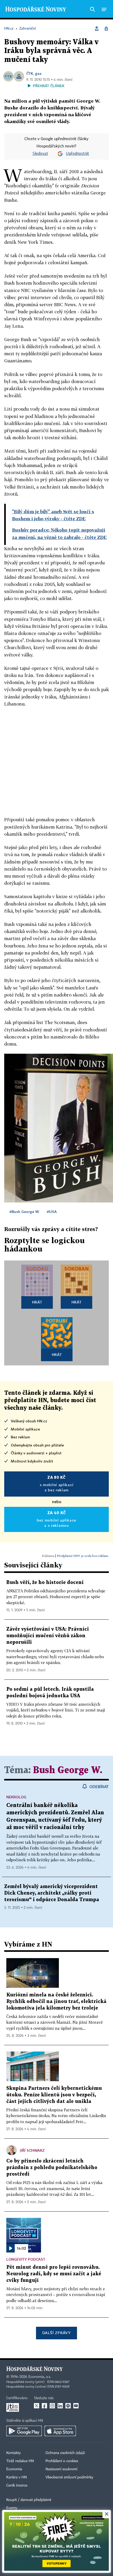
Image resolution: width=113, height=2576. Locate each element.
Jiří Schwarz (32, 2150)
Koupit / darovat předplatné (29, 2500)
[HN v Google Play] (24, 2431)
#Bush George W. (24, 1212)
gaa (38, 73)
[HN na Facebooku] (44, 2406)
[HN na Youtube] (76, 2406)
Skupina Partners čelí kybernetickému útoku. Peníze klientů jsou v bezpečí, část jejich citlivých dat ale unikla (54, 2095)
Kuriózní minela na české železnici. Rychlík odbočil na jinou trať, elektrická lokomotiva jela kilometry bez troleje (56, 2002)
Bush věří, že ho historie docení (45, 1583)
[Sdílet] (97, 29)
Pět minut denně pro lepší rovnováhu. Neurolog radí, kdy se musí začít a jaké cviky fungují (54, 2274)
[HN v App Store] (60, 2431)
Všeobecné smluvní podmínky (69, 2477)
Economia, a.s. (40, 2377)
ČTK (30, 73)
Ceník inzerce (17, 2485)
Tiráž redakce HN (20, 2461)
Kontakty (14, 2453)
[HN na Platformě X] (37, 2406)
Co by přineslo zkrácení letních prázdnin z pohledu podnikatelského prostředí (52, 2168)
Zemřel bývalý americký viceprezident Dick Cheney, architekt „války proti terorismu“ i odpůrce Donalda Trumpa (52, 1893)
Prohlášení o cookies (62, 2461)
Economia (14, 2469)
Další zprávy (56, 2333)
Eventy (12, 2508)
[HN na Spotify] (68, 2406)
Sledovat (40, 154)
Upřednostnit (78, 154)
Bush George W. (68, 1770)
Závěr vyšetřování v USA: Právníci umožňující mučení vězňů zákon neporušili (48, 1636)
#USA (52, 1212)
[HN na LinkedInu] (60, 2406)
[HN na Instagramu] (52, 2406)
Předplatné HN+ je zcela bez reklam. (83, 1556)
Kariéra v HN (17, 2477)
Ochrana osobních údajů (65, 2453)
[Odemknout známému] (106, 29)
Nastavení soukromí (61, 2469)
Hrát (37, 1302)
